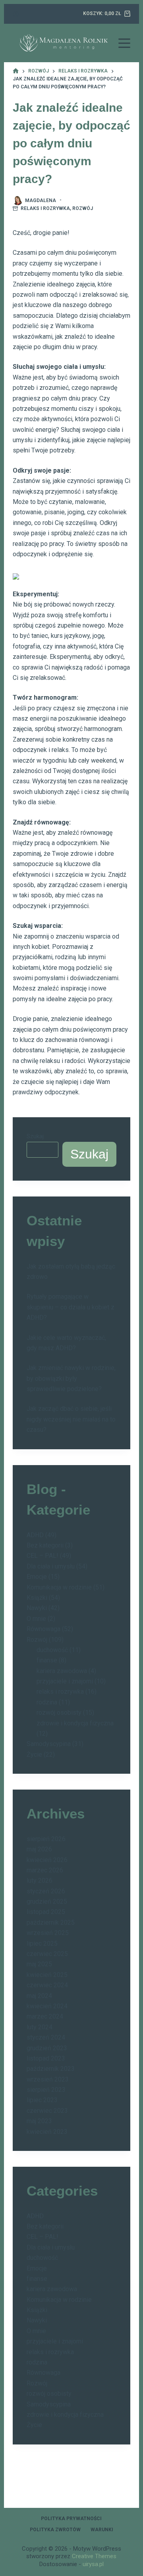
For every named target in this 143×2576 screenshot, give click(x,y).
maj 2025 (39, 1964)
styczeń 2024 (46, 2037)
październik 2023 (51, 2069)
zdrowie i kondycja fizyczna (75, 1723)
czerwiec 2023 (47, 2111)
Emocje (37, 1577)
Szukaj (35, 1136)
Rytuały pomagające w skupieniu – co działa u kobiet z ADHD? (71, 1307)
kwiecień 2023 (47, 2132)
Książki (37, 1598)
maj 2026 (39, 1849)
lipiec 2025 (42, 1943)
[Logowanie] (16, 14)
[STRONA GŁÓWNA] (16, 71)
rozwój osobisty (59, 1713)
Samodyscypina (49, 1744)
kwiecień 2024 (47, 2006)
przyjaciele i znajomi (65, 1681)
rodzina (47, 1702)
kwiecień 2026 (47, 1860)
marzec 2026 (45, 1870)
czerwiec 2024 (47, 1985)
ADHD (35, 1535)
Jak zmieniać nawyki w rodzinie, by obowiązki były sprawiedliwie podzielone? (71, 1378)
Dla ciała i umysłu (51, 1566)
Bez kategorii (45, 1545)
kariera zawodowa (62, 1671)
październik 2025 (51, 1922)
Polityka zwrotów (55, 2530)
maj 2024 (39, 1996)
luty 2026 (40, 1880)
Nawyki (37, 1608)
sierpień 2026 (46, 1839)
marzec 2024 (45, 2016)
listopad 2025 (46, 1912)
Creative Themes (94, 2556)
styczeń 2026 (46, 1891)
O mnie (36, 1619)
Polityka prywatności (71, 2519)
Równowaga (43, 1629)
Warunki (102, 2530)
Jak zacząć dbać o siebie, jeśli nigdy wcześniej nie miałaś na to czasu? (71, 1419)
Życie (34, 1755)
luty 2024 (40, 2027)
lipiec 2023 (42, 2100)
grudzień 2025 (47, 1901)
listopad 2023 (46, 2058)
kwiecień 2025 (47, 1975)
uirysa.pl (93, 2564)
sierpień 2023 (46, 2090)
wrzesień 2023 (48, 2079)
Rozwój (83, 208)
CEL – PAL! (43, 1556)
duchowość (52, 1650)
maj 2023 (39, 2121)
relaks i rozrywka (45, 208)
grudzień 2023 (47, 2048)
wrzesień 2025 (48, 1933)
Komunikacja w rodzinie (59, 1587)
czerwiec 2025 (47, 1954)
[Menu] (124, 43)
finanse (47, 1660)
